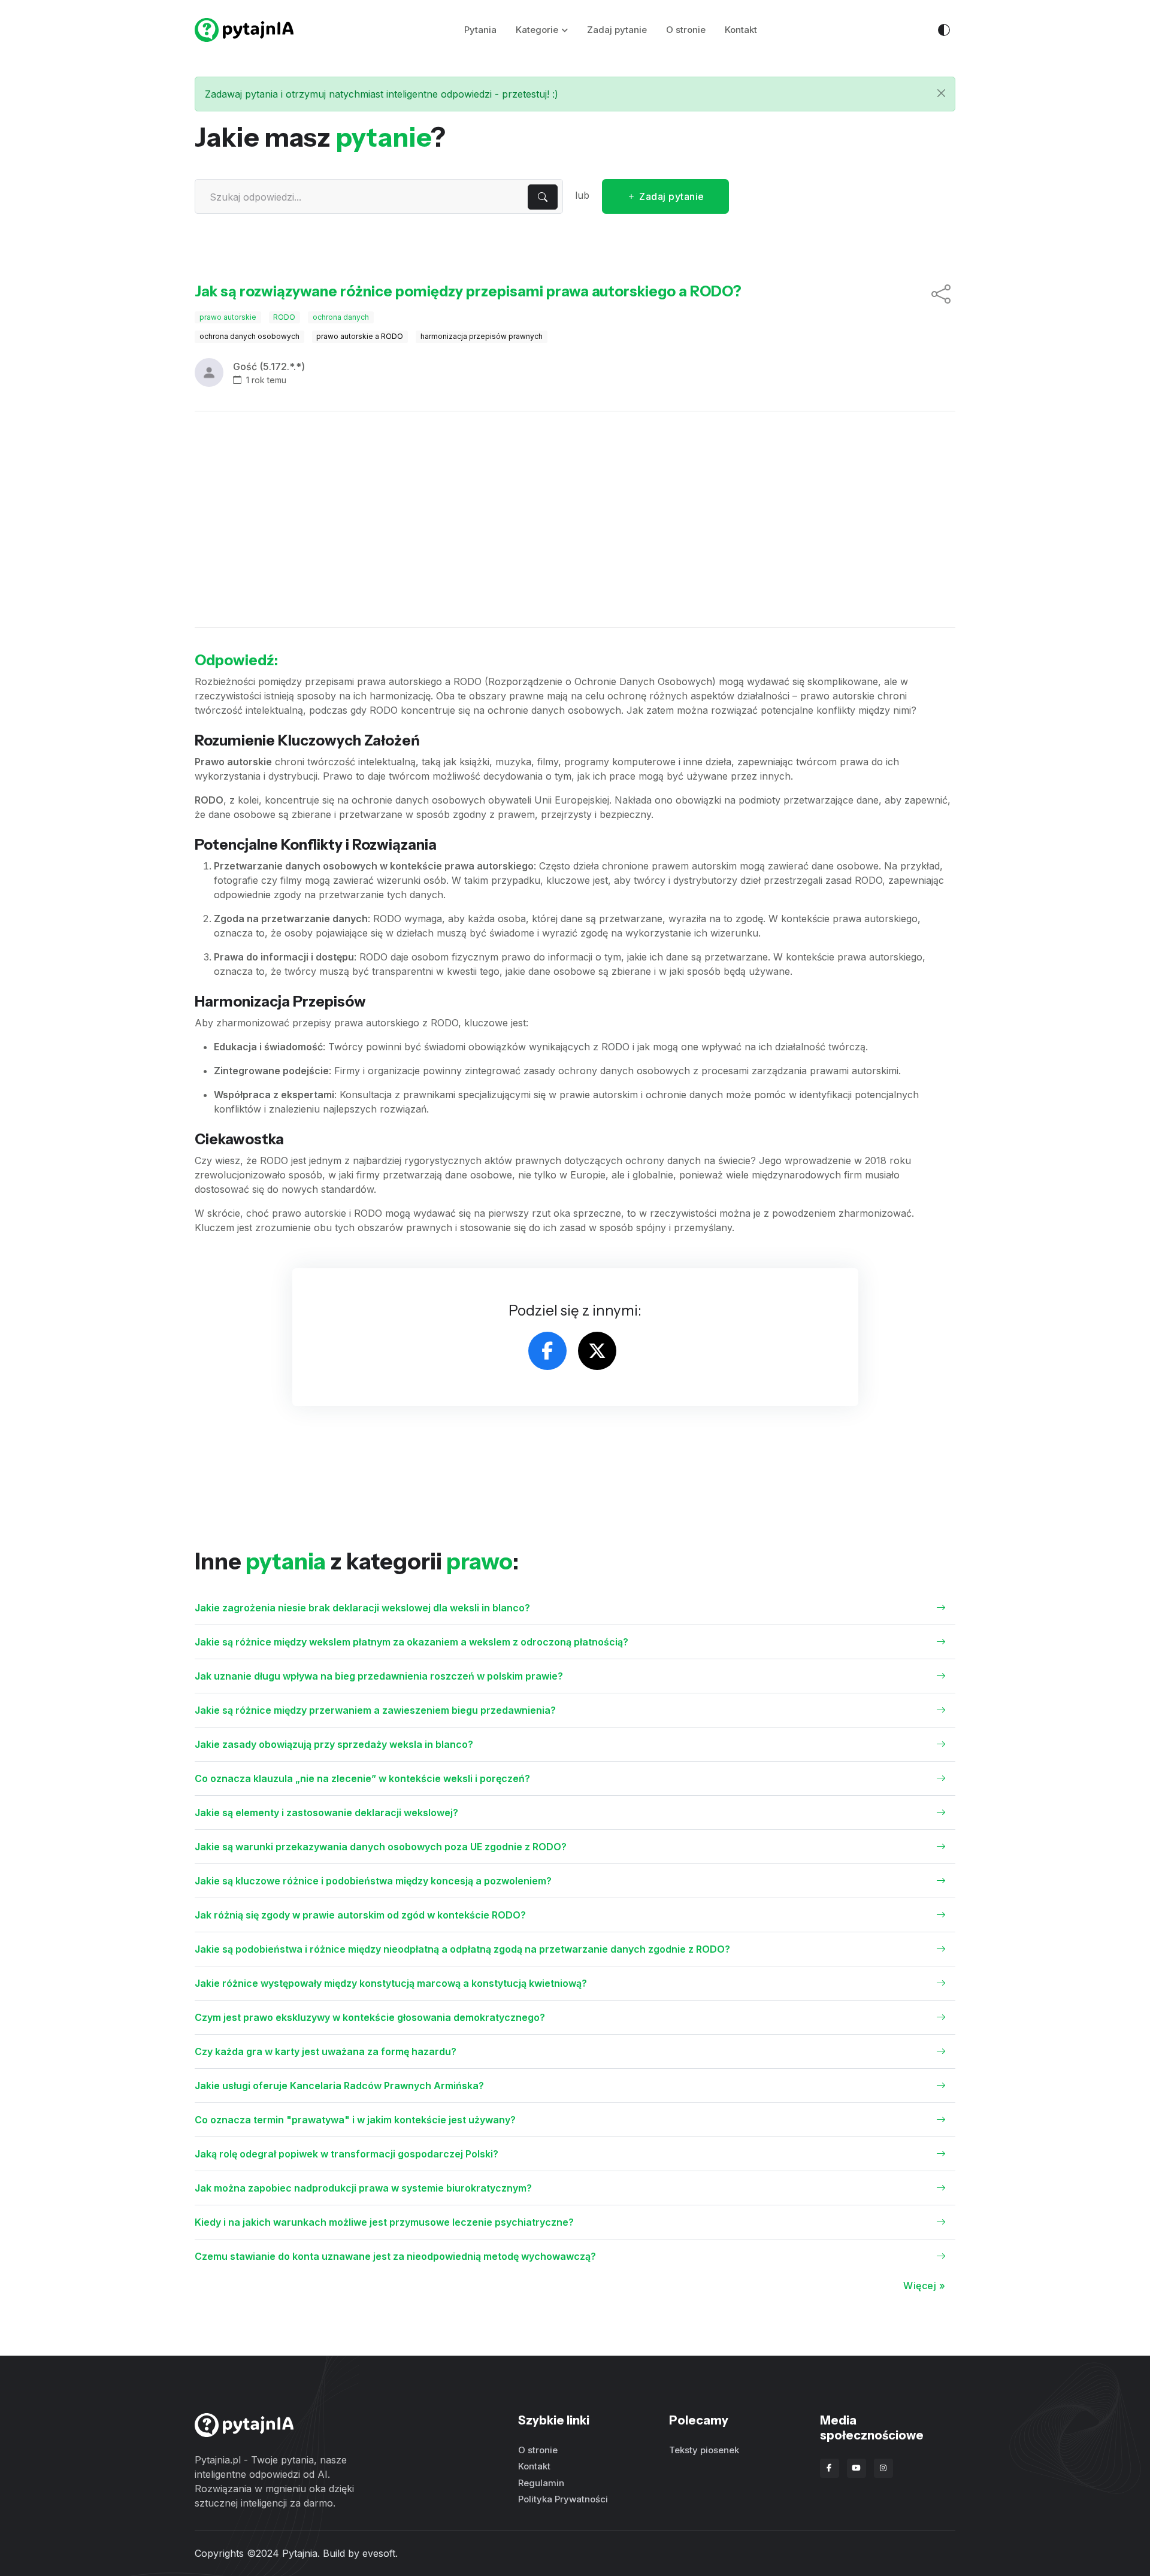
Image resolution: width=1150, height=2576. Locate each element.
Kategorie (537, 30)
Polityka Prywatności (563, 2499)
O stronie (686, 30)
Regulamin (541, 2483)
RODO (284, 317)
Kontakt (741, 30)
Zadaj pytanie (617, 30)
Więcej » (924, 2286)
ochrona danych (341, 317)
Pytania (480, 30)
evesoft (379, 2553)
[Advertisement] (575, 519)
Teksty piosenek (704, 2450)
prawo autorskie (228, 317)
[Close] (941, 93)
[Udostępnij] (941, 295)
